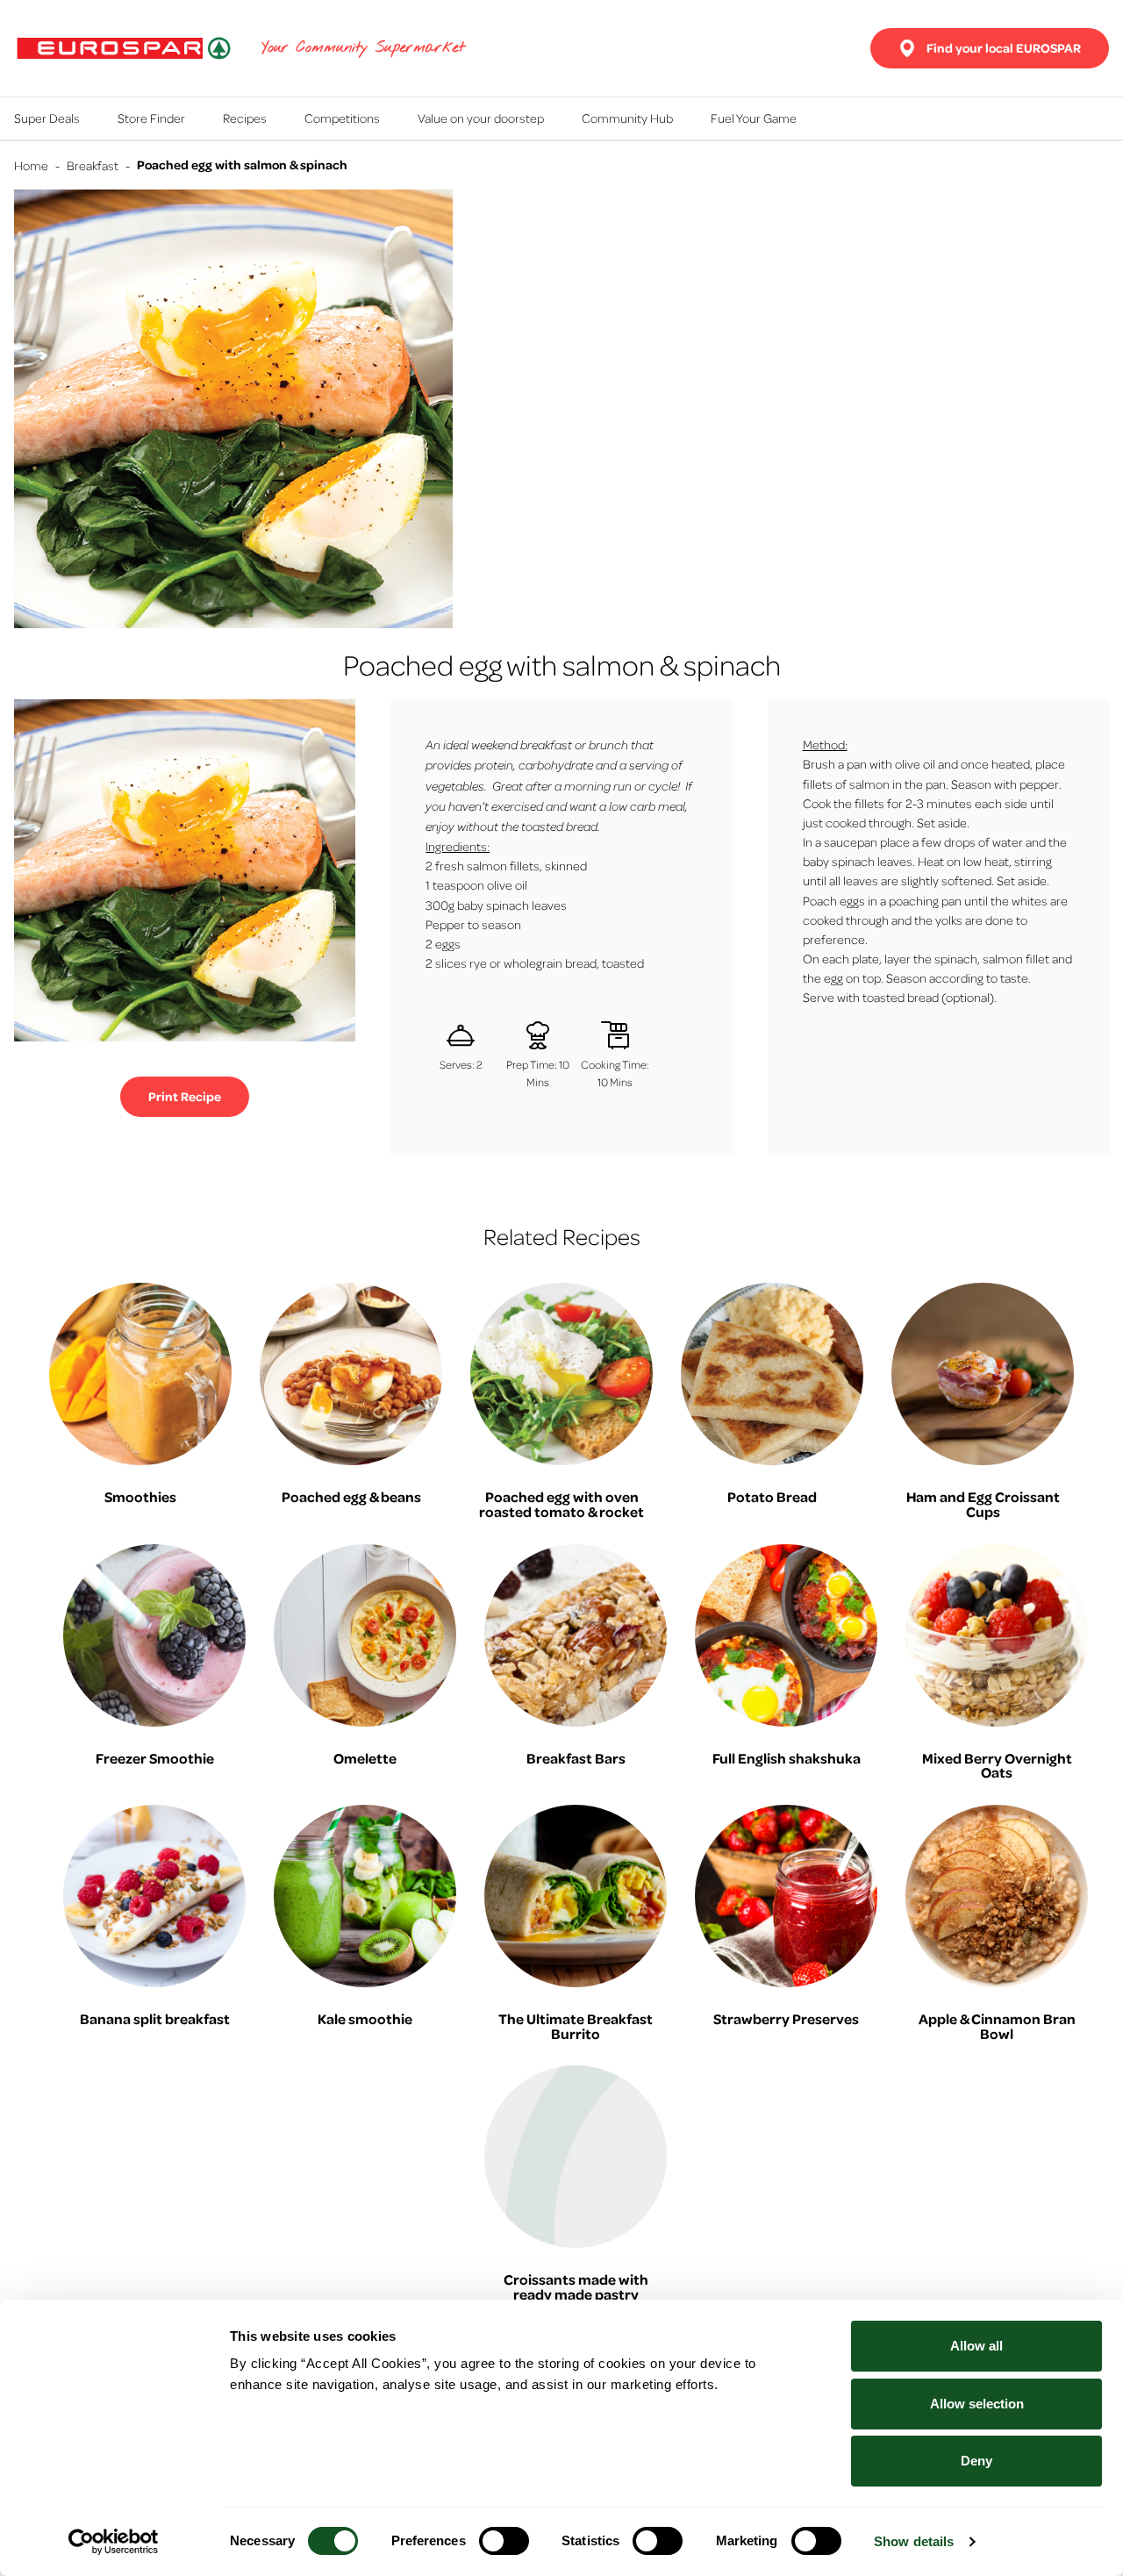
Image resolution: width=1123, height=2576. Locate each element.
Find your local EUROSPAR (1004, 48)
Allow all (976, 2346)
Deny (976, 2461)
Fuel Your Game (754, 118)
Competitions (342, 118)
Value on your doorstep (481, 118)
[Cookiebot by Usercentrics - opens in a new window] (114, 2542)
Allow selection (977, 2404)
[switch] (504, 2541)
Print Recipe (185, 1096)
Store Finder (151, 118)
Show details (914, 2541)
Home (31, 165)
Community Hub (627, 118)
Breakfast (93, 165)
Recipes (245, 118)
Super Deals (47, 118)
